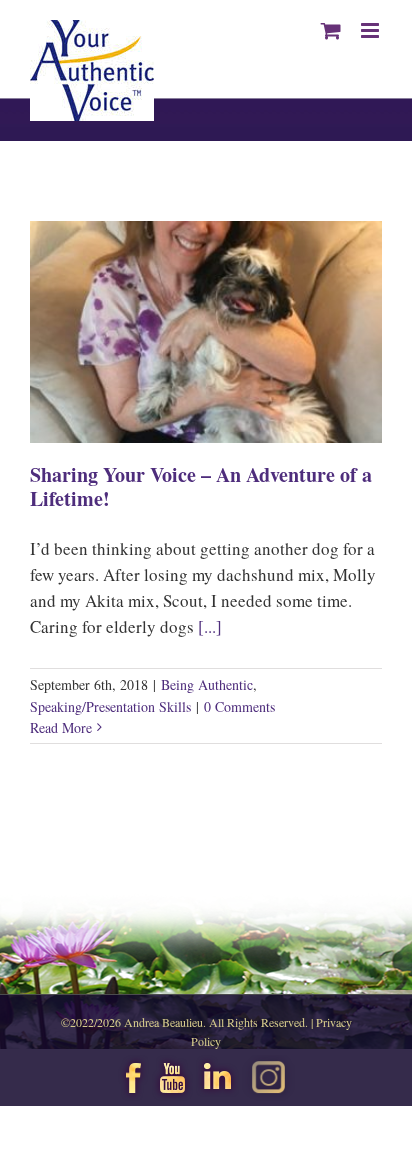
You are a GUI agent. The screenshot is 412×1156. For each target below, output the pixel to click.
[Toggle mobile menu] (371, 30)
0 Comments (239, 706)
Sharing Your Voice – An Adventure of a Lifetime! (201, 486)
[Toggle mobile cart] (331, 30)
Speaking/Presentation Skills (110, 706)
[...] (210, 626)
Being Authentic (207, 684)
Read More (61, 727)
